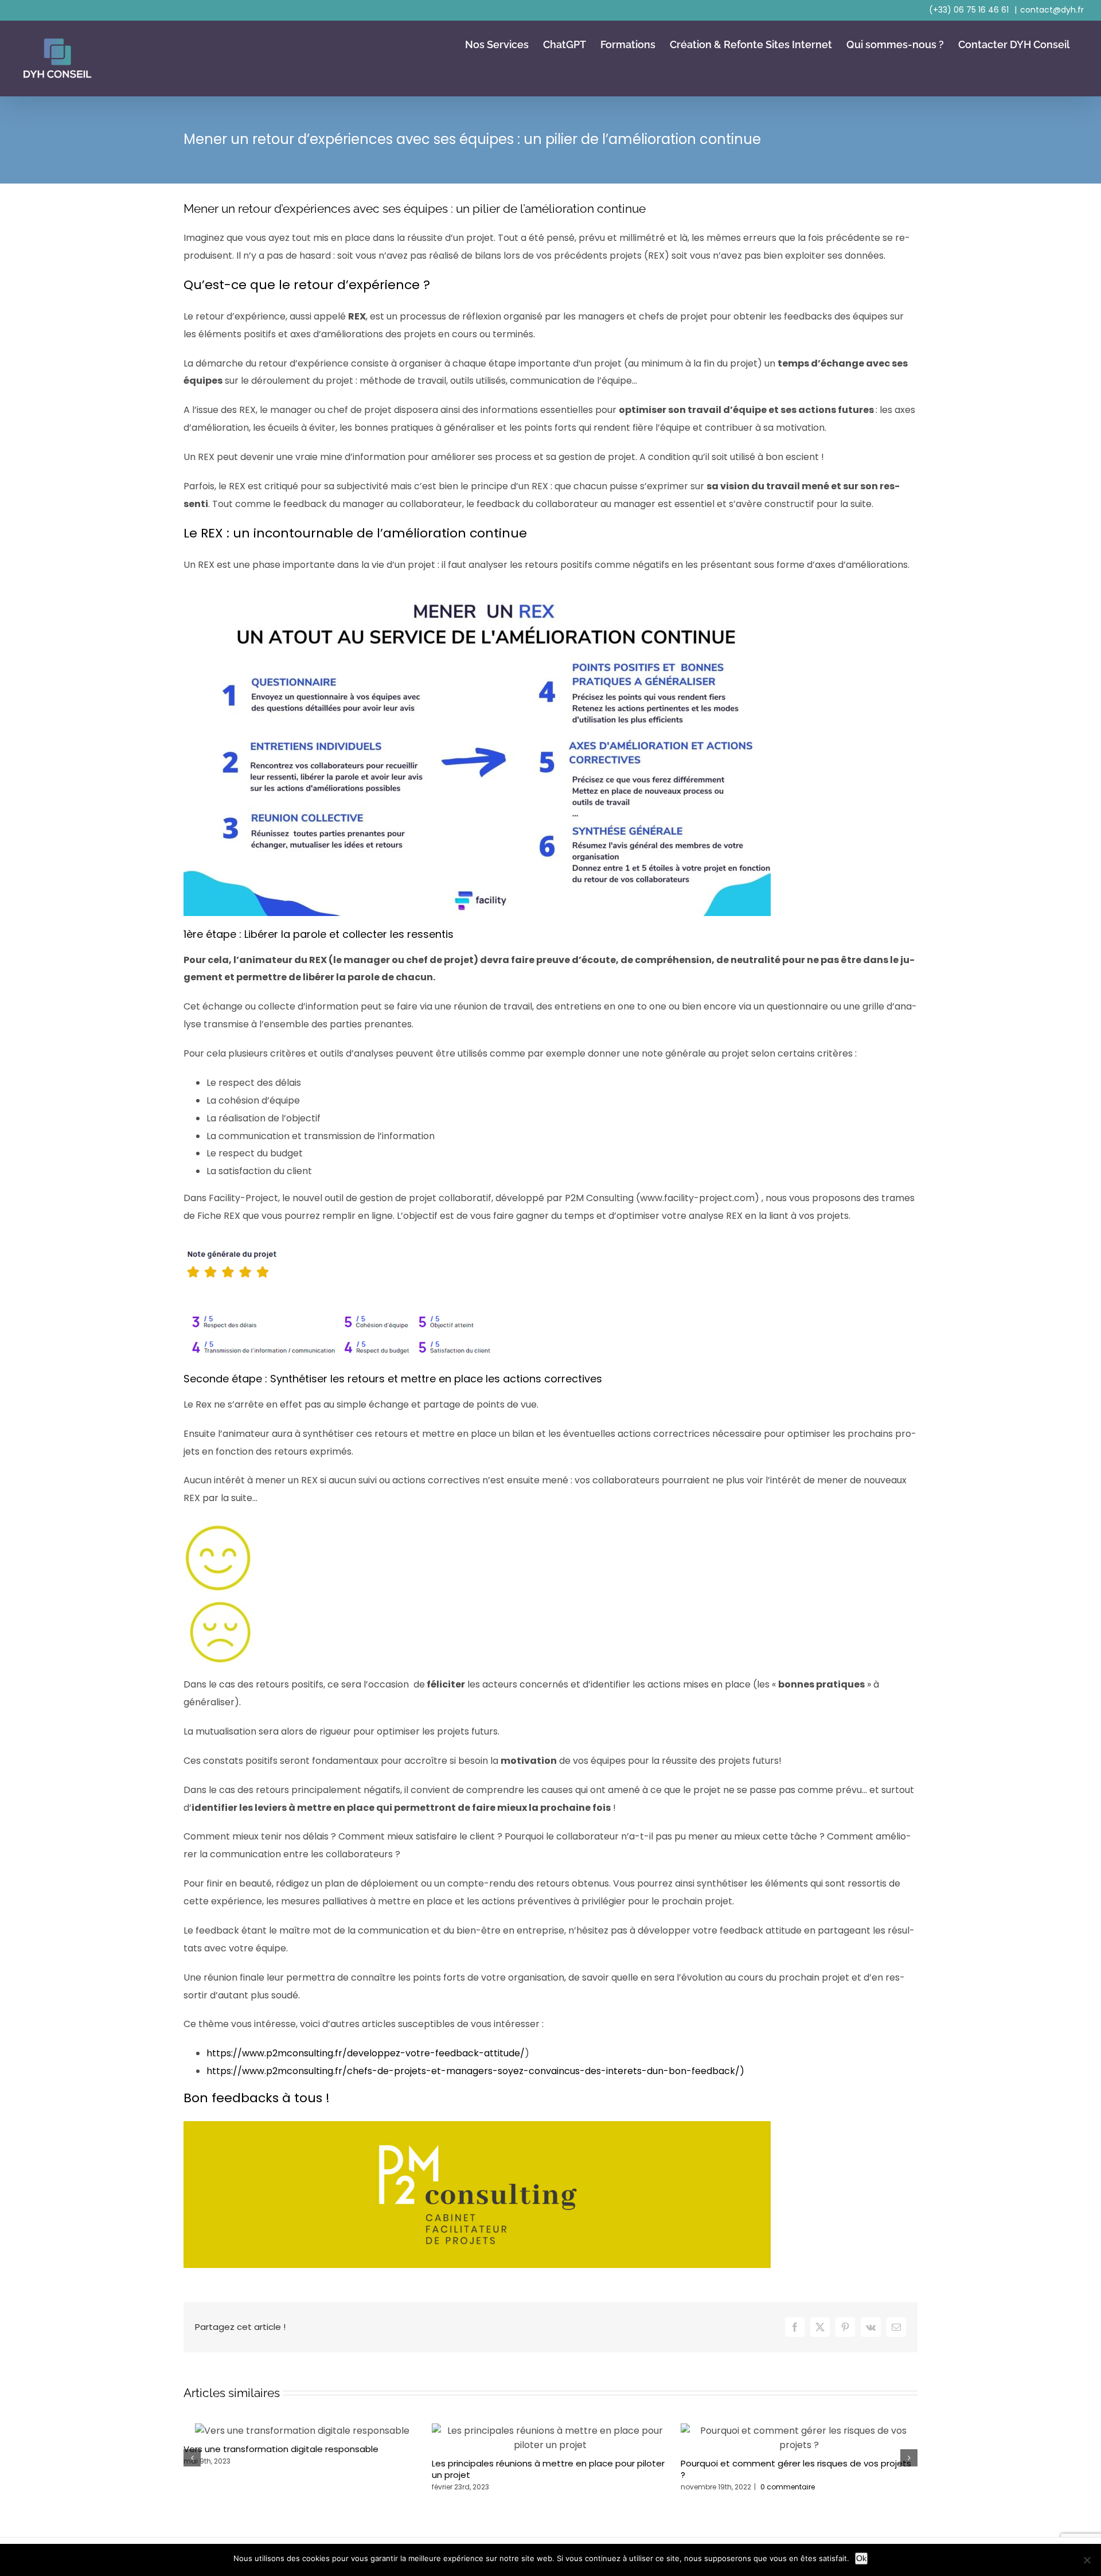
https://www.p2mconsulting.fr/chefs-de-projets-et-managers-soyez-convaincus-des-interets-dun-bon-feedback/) (475, 2071)
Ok (861, 2558)
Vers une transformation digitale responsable (281, 2449)
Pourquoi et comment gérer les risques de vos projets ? (796, 2469)
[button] (192, 2458)
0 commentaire (788, 2487)
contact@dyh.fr (1052, 10)
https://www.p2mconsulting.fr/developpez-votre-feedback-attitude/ (366, 2053)
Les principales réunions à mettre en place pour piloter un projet (548, 2469)
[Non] (1087, 2560)
